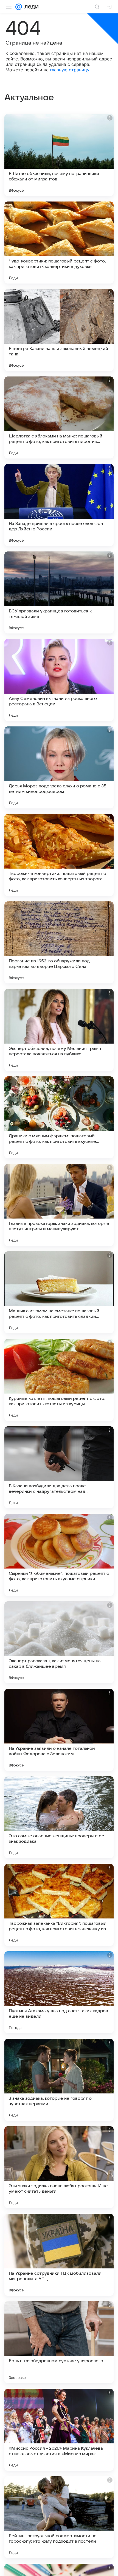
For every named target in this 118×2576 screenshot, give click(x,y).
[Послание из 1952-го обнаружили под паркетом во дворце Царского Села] (59, 942)
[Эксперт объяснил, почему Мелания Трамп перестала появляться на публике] (59, 1030)
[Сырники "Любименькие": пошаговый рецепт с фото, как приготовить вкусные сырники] (59, 1555)
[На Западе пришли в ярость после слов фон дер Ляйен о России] (59, 505)
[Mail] (19, 7)
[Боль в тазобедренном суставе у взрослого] (59, 2342)
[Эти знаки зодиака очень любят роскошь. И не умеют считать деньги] (59, 2167)
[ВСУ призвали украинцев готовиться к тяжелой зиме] (59, 592)
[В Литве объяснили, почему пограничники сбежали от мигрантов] (59, 155)
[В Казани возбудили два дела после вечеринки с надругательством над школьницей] (59, 1467)
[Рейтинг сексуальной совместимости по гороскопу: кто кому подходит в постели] (59, 2517)
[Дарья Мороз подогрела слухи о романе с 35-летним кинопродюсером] (59, 767)
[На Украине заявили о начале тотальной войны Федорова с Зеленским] (59, 1730)
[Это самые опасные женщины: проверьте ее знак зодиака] (59, 1817)
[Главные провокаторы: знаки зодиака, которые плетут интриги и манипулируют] (59, 1205)
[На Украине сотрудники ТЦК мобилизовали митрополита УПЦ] (59, 2255)
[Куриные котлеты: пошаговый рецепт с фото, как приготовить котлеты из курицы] (59, 1380)
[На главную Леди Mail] (30, 7)
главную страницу (70, 70)
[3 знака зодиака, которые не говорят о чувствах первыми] (59, 2080)
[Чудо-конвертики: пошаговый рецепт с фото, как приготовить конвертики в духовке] (59, 243)
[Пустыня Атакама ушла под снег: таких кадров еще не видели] (59, 1992)
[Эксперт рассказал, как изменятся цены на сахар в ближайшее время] (59, 1642)
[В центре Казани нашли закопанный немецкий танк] (59, 330)
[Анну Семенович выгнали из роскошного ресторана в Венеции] (59, 680)
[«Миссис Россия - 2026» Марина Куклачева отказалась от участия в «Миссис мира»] (59, 2430)
